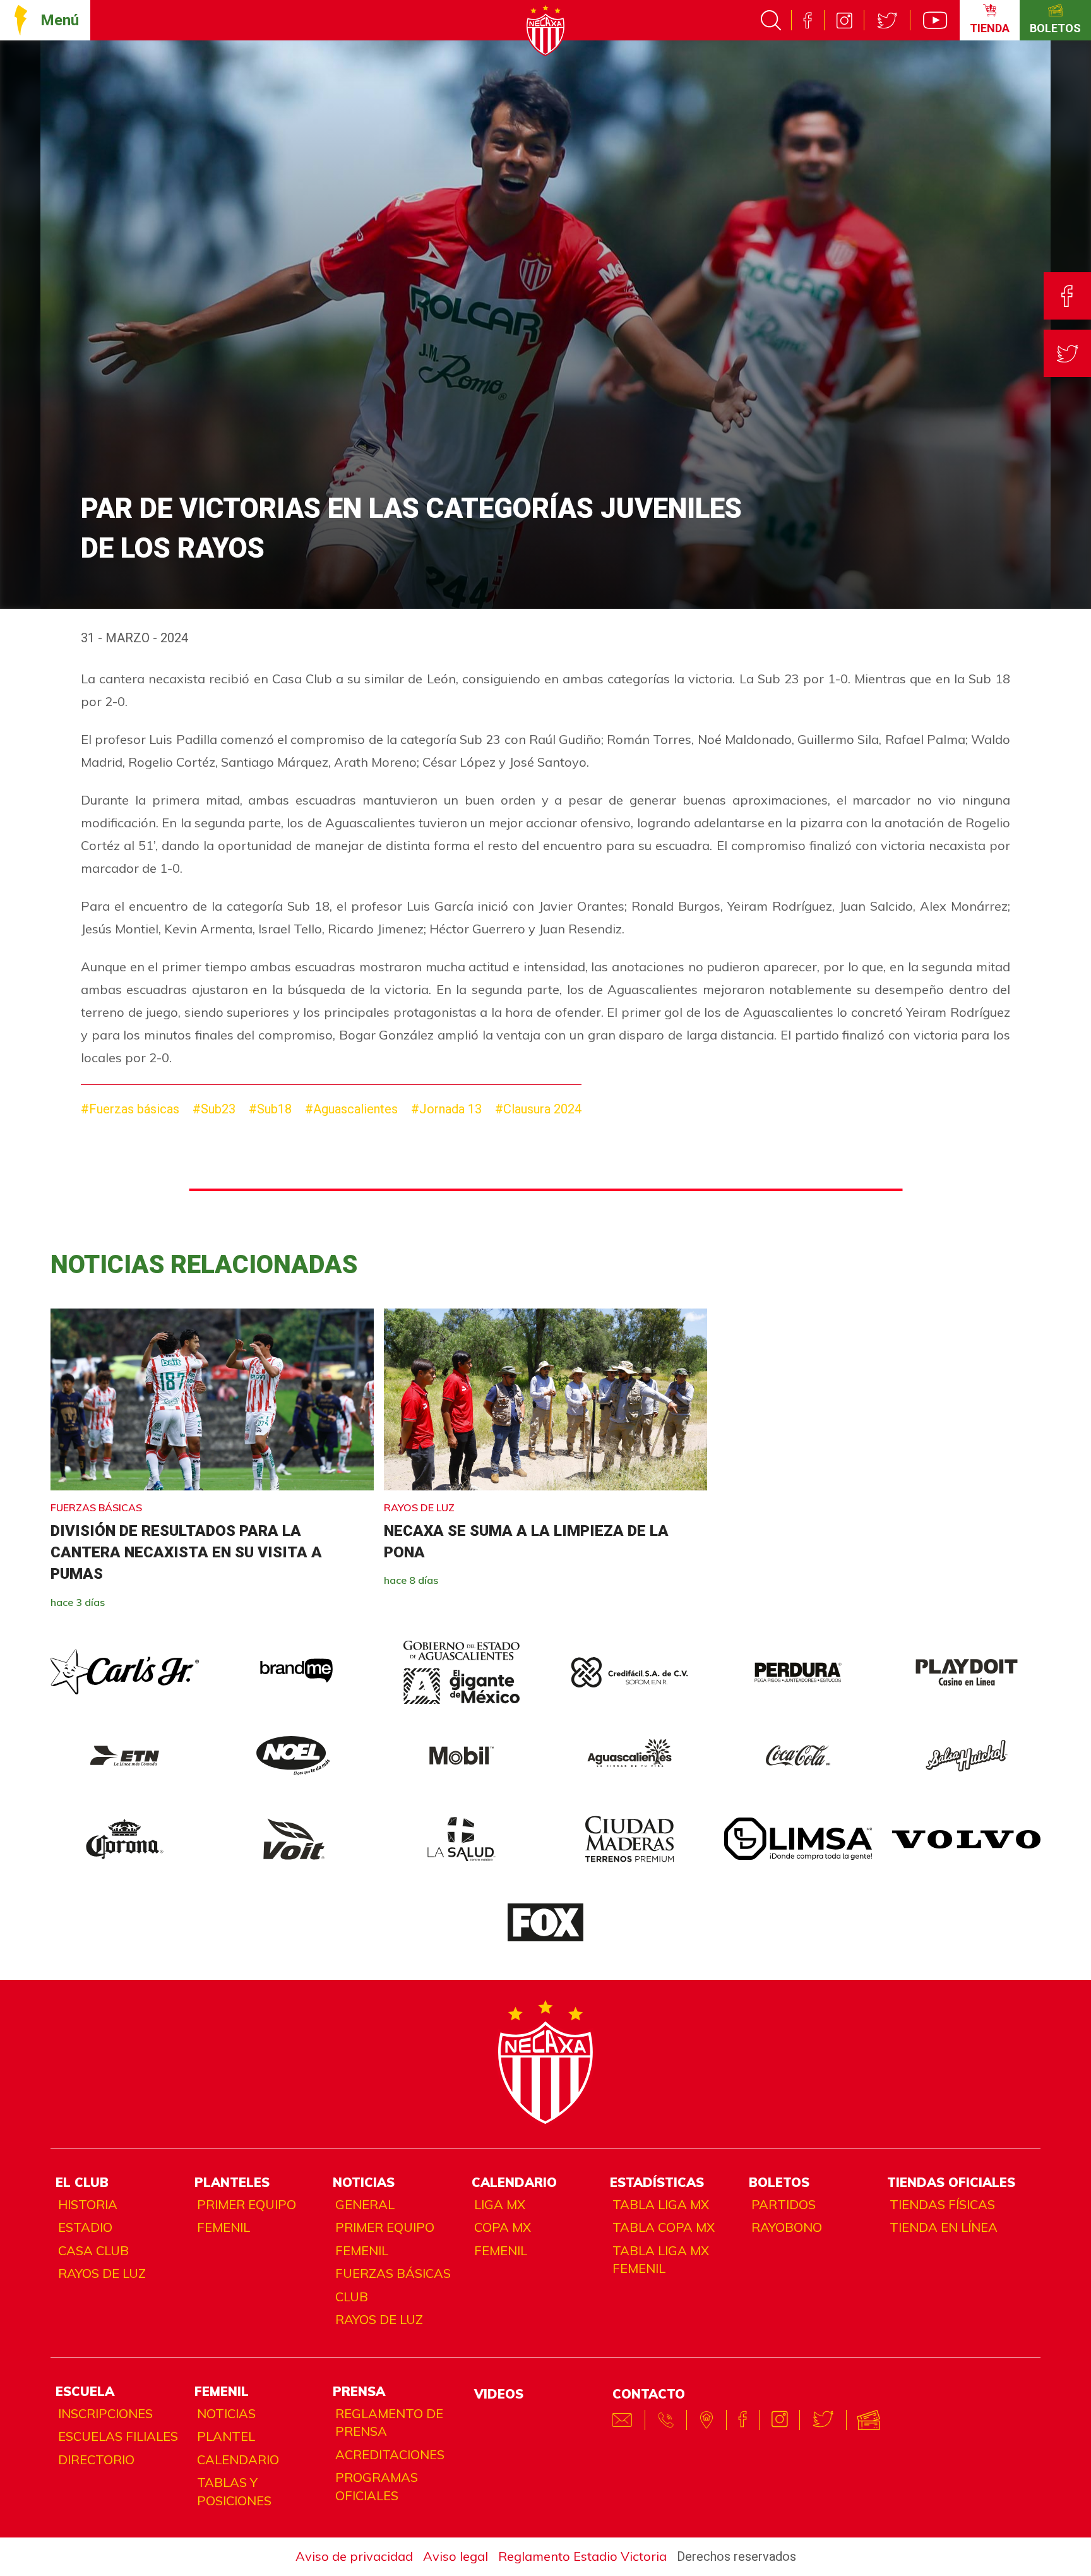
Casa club (93, 2250)
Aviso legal (456, 2556)
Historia (88, 2204)
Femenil (224, 2227)
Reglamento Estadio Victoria (582, 2556)
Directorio (96, 2459)
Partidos (784, 2204)
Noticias (226, 2413)
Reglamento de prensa (389, 2423)
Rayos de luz (102, 2273)
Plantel (226, 2436)
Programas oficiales (377, 2486)
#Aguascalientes (351, 1109)
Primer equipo (247, 2204)
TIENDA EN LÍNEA (944, 2227)
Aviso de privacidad (354, 2556)
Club (352, 2297)
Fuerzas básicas (393, 2273)
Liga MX (500, 2204)
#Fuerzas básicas (130, 1109)
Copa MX (503, 2227)
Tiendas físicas (942, 2204)
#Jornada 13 (446, 1109)
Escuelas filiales (118, 2436)
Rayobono (787, 2227)
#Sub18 (270, 1109)
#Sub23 (214, 1109)
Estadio (85, 2227)
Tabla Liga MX (661, 2204)
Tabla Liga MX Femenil (661, 2260)
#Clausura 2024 (538, 1109)
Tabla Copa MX (664, 2227)
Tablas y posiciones (234, 2491)
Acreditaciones (390, 2454)
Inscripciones (105, 2413)
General (365, 2204)
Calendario (238, 2459)
